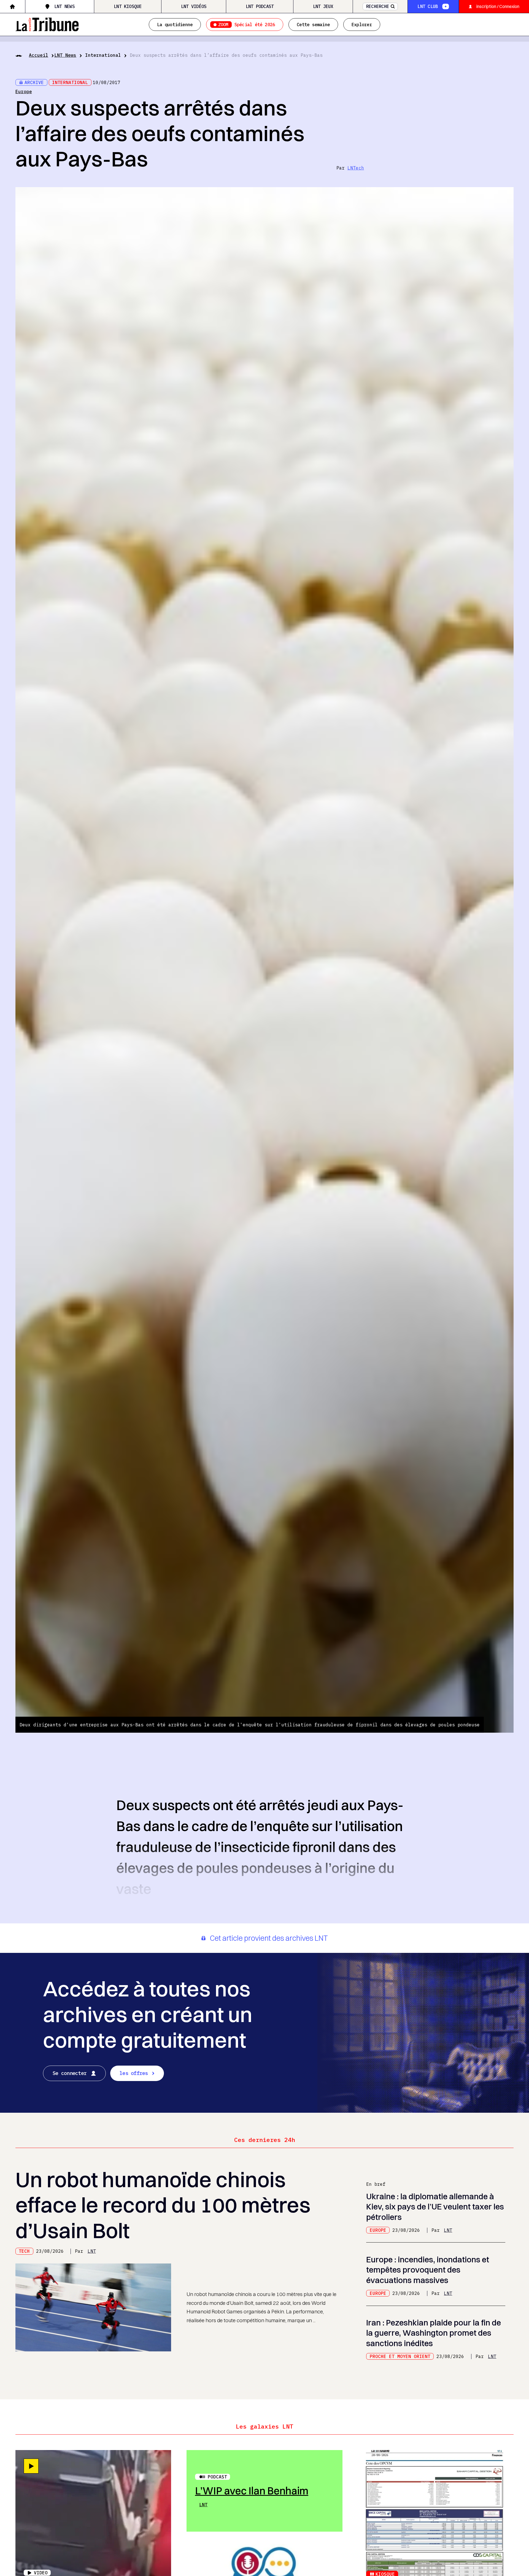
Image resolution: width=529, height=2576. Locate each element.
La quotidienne (175, 25)
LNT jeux (323, 6)
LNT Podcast (260, 6)
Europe (24, 91)
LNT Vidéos (194, 6)
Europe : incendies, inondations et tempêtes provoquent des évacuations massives (428, 2270)
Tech (24, 2251)
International (103, 55)
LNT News (64, 6)
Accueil (39, 55)
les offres (134, 2073)
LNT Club (428, 6)
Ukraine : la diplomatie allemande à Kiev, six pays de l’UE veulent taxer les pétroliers (435, 2207)
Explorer (362, 25)
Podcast (217, 2477)
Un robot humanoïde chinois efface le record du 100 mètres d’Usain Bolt (163, 2205)
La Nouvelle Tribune (47, 24)
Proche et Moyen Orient (400, 2356)
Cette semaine (313, 25)
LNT (92, 2251)
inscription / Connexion (498, 6)
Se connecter (70, 2073)
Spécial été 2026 (247, 25)
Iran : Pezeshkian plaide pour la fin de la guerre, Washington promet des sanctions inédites (434, 2333)
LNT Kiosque (128, 6)
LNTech (356, 168)
